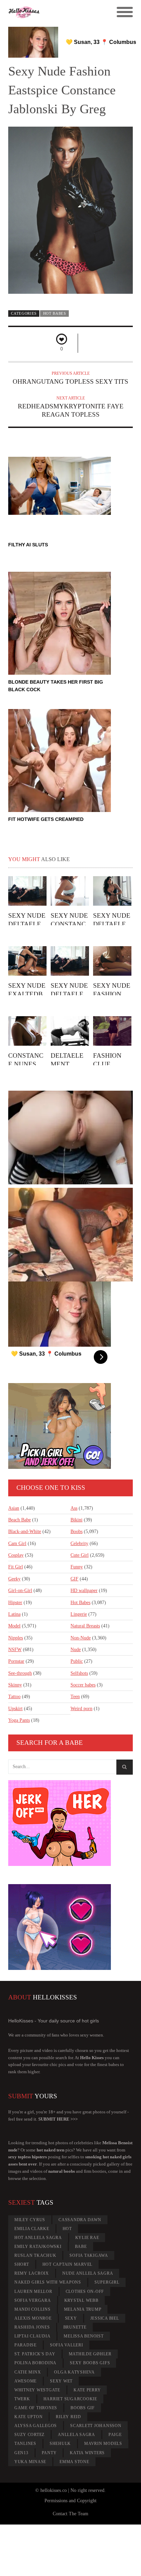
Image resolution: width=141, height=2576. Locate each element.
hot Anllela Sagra (38, 2238)
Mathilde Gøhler (90, 2354)
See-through (20, 1673)
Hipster (15, 1603)
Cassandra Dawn (80, 2220)
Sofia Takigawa (89, 2255)
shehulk (60, 2444)
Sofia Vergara (33, 2300)
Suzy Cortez (29, 2435)
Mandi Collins (33, 2309)
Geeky (14, 1579)
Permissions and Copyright (70, 2501)
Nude (76, 1650)
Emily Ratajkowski (38, 2247)
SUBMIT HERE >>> (58, 2119)
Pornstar (16, 1661)
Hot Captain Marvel (68, 2264)
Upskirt (15, 1709)
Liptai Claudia (33, 2336)
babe (81, 2247)
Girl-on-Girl (20, 1591)
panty (49, 2453)
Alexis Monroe (33, 2318)
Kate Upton (29, 2417)
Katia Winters (87, 2453)
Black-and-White (25, 1531)
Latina (14, 1614)
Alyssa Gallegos (36, 2426)
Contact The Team (70, 2514)
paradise (25, 2345)
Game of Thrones (36, 2408)
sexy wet (61, 2381)
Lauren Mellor (33, 2291)
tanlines (25, 2444)
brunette (75, 2327)
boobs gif (83, 2408)
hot (67, 2229)
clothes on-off (85, 2291)
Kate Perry (87, 2390)
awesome (25, 2381)
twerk (22, 2399)
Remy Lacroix (32, 2273)
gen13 (21, 2453)
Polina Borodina (35, 2363)
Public (77, 1661)
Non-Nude (81, 1638)
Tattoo (14, 1697)
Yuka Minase (30, 2462)
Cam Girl (17, 1544)
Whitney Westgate (37, 2390)
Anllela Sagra (76, 2435)
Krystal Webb (81, 2300)
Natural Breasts (85, 1626)
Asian (14, 1508)
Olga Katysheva (74, 2372)
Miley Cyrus (30, 2220)
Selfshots (79, 1673)
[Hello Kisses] (55, 12)
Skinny (15, 1685)
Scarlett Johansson (96, 2426)
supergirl (107, 2282)
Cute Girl (80, 1555)
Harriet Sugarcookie (70, 2399)
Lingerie (79, 1614)
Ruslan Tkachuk (35, 2255)
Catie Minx (28, 2372)
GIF (74, 1579)
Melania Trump (83, 2309)
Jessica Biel (105, 2318)
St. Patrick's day (35, 2354)
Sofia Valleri (67, 2345)
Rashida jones (32, 2327)
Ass (74, 1508)
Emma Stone (74, 2462)
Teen (75, 1697)
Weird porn (81, 1709)
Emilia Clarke (32, 2229)
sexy (71, 2318)
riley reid (68, 2417)
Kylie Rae (87, 2238)
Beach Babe (20, 1520)
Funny (77, 1567)
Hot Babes (55, 313)
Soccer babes (83, 1685)
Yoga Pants (19, 1720)
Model (14, 1626)
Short (22, 2264)
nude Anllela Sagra (88, 2273)
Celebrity (79, 1544)
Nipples (16, 1638)
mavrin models (103, 2444)
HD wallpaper (84, 1591)
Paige (115, 2435)
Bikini (76, 1520)
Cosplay (16, 1555)
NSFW (15, 1650)
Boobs (76, 1531)
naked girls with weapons (48, 2282)
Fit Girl (16, 1567)
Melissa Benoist (84, 2336)
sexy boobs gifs (90, 2363)
